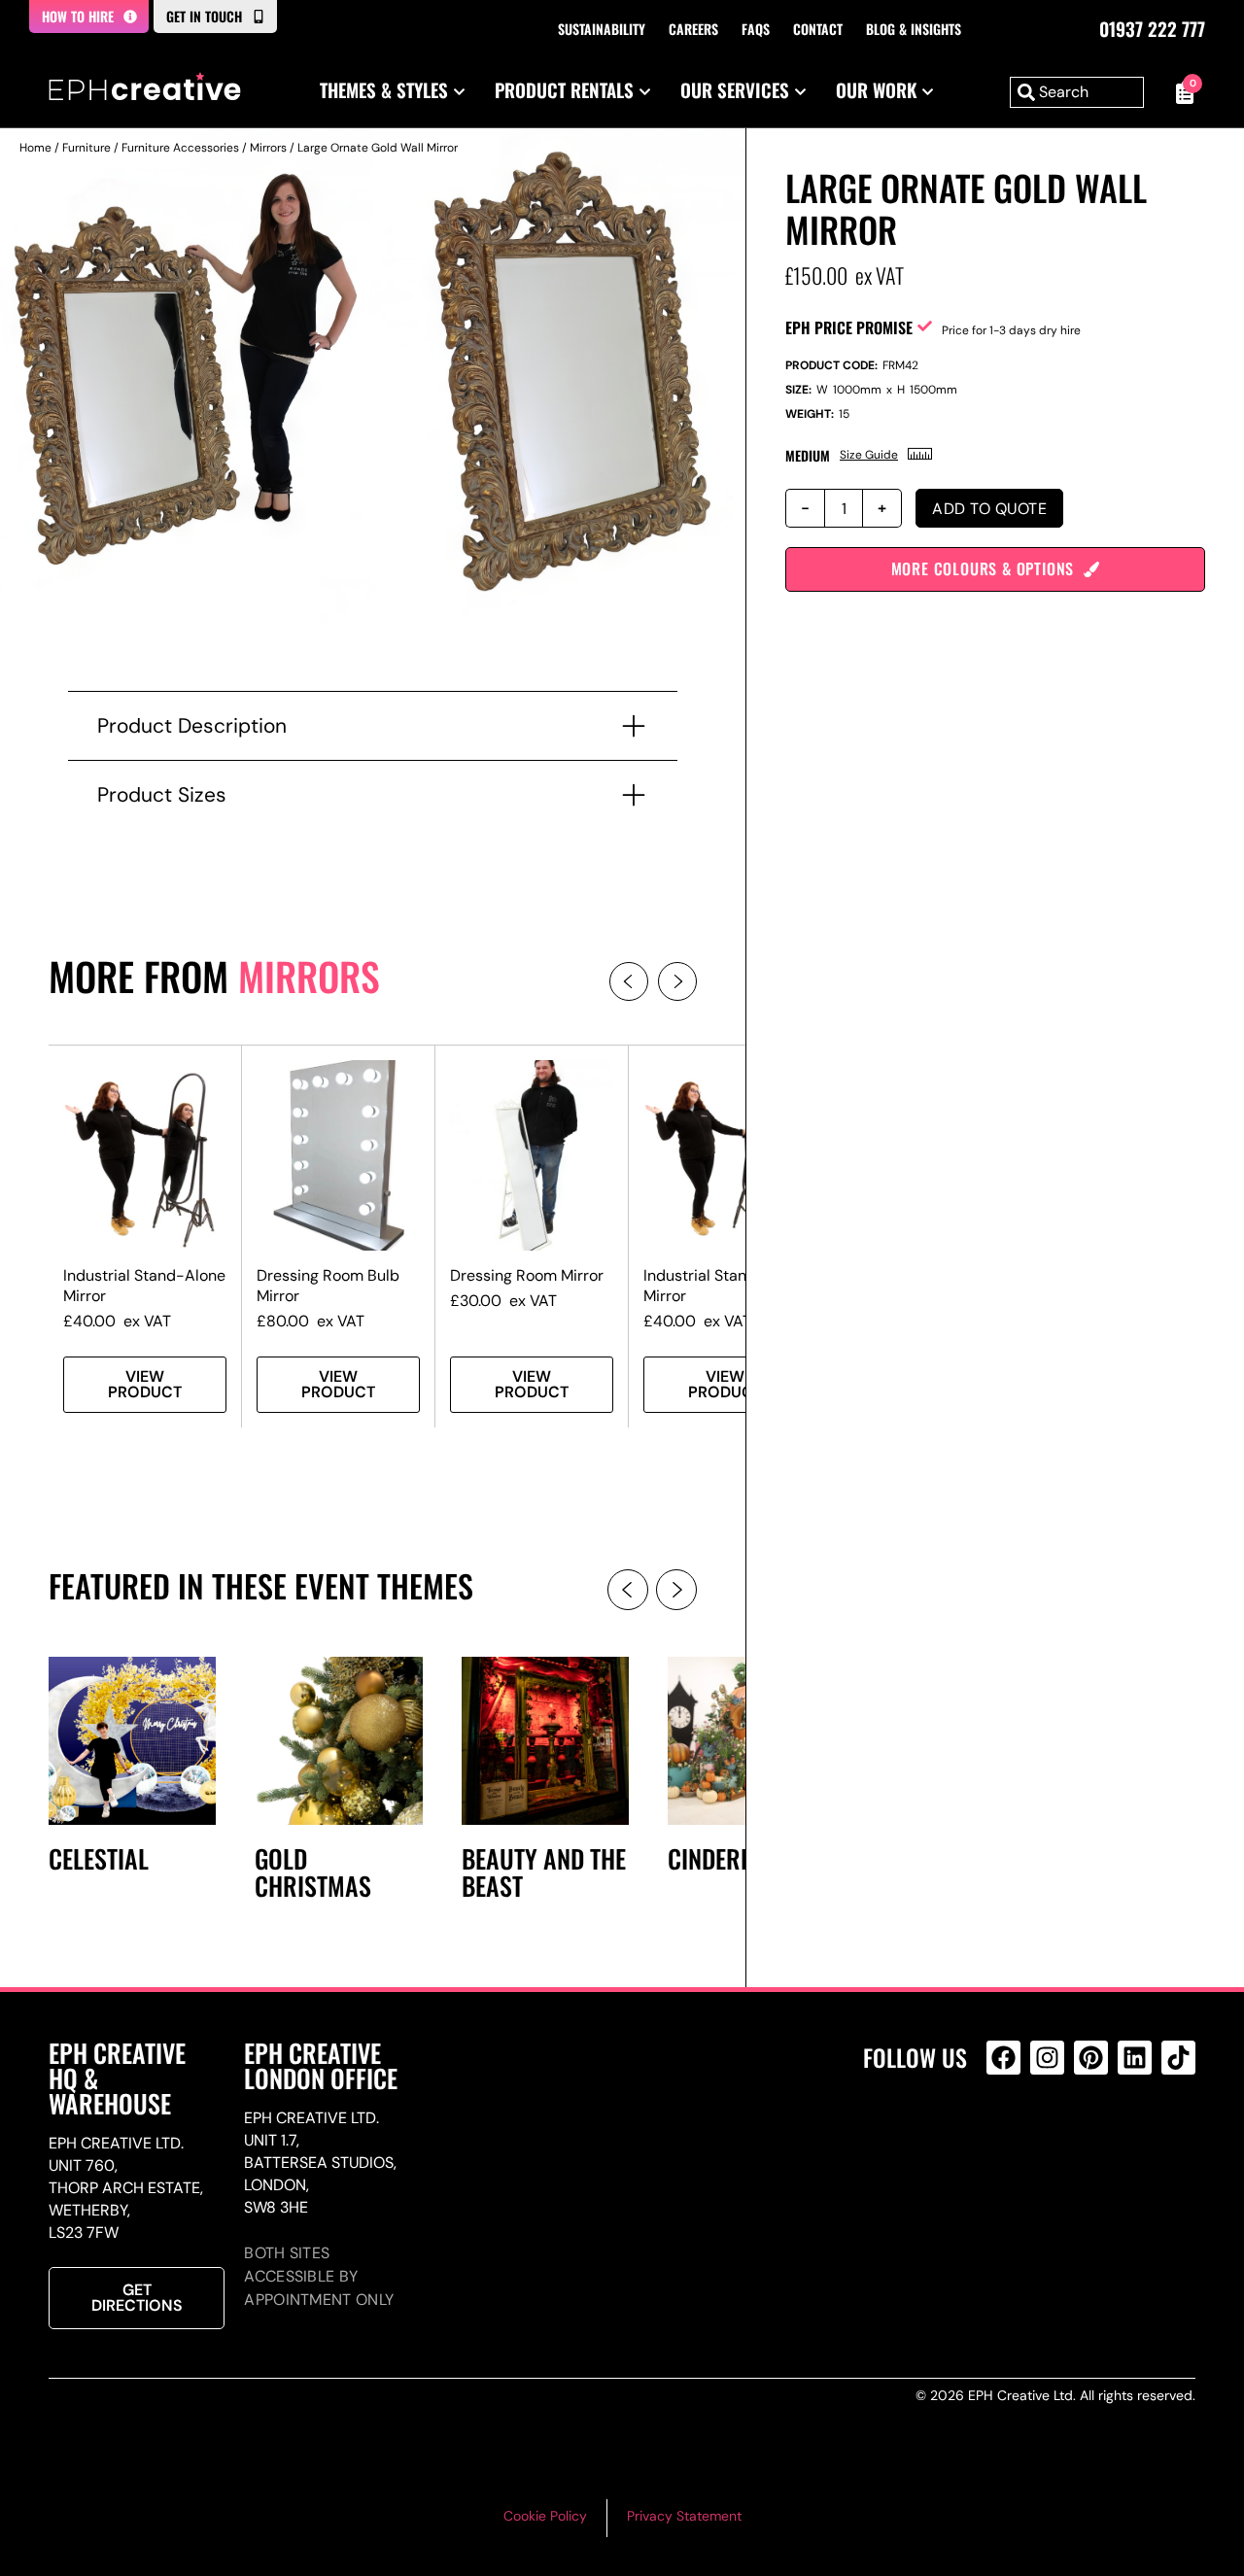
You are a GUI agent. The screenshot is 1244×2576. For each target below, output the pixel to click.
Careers (693, 29)
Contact (818, 29)
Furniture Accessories (180, 148)
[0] (1179, 92)
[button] (629, 981)
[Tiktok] (1178, 2058)
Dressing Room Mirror (527, 1275)
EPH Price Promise (849, 327)
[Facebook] (1003, 2058)
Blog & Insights (914, 29)
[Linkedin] (1135, 2058)
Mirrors (268, 148)
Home (35, 148)
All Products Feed (1008, 2141)
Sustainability (602, 29)
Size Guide (869, 455)
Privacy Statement (684, 2516)
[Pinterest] (1091, 2058)
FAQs (756, 29)
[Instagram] (1047, 2058)
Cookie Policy (545, 2516)
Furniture (86, 148)
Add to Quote (989, 509)
